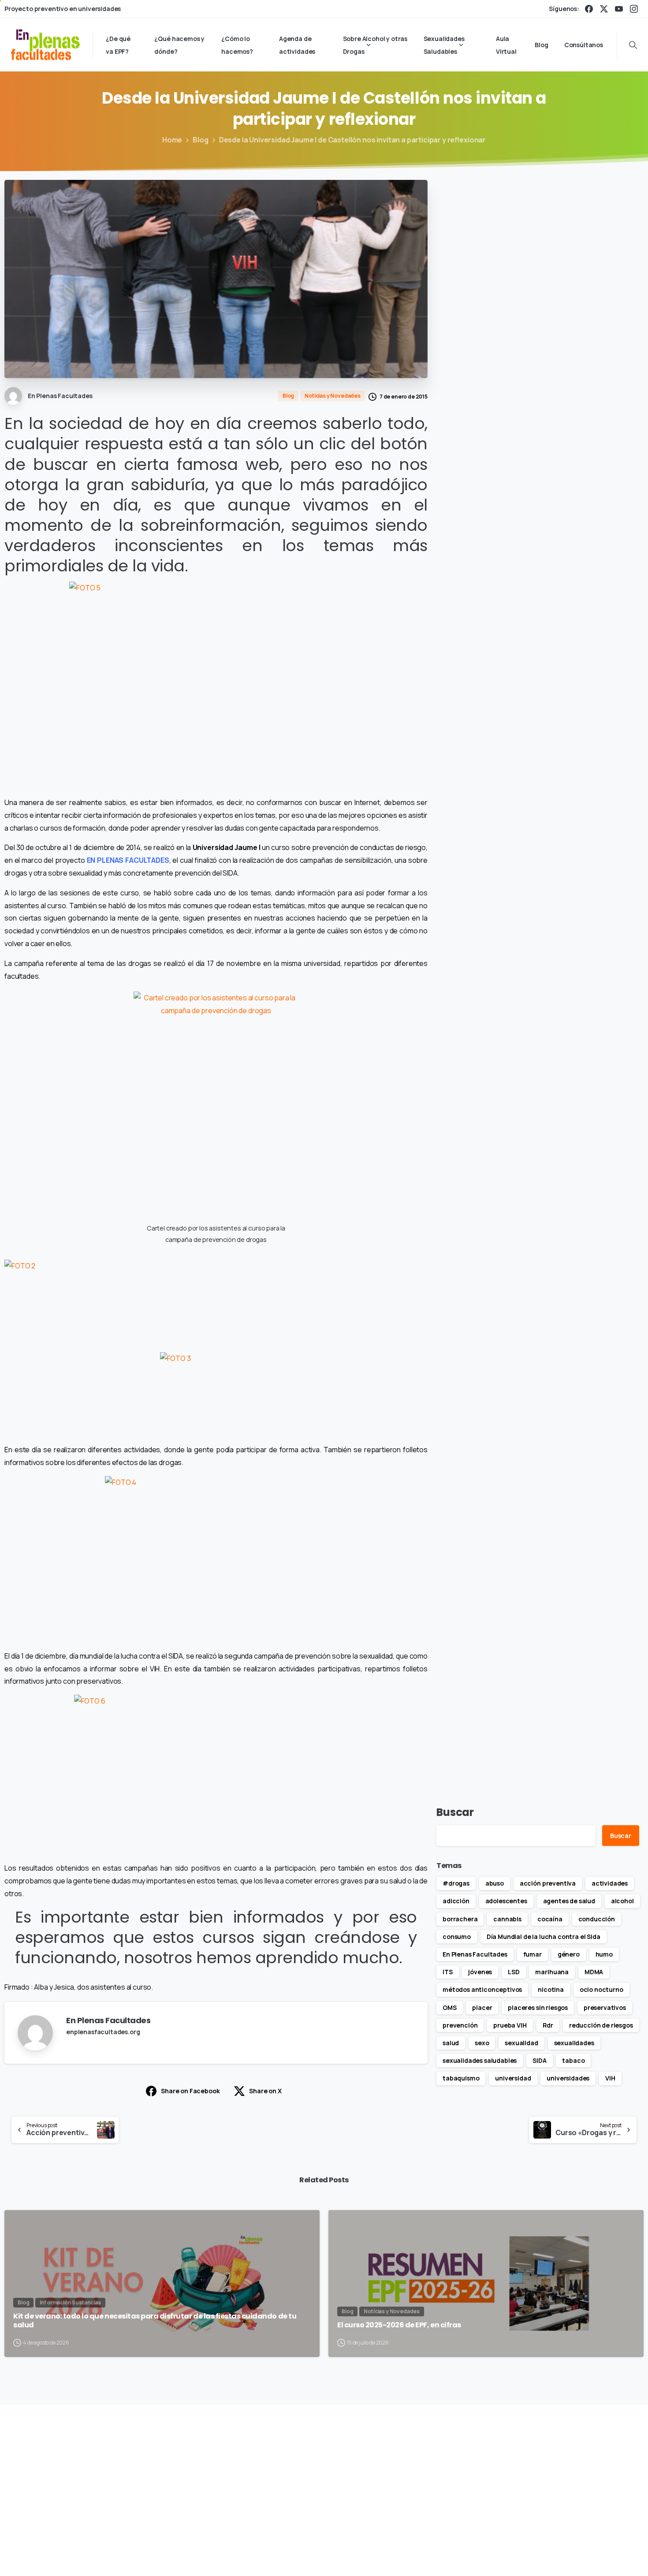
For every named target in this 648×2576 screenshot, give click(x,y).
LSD (514, 1972)
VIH (610, 2078)
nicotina (551, 1989)
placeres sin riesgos (538, 2007)
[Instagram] (634, 9)
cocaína (550, 1919)
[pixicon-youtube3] (561, 2470)
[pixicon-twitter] (520, 2470)
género (569, 1954)
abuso (495, 1883)
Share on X (265, 2091)
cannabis (507, 1919)
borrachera (460, 1919)
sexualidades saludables (480, 2060)
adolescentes (506, 1901)
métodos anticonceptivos (482, 1989)
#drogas (456, 1883)
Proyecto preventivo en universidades (63, 9)
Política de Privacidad (452, 2556)
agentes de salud (569, 1901)
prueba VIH (510, 2025)
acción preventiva (548, 1883)
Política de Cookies (522, 2556)
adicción (456, 1901)
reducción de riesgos (601, 2025)
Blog (200, 140)
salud (451, 2043)
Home (172, 140)
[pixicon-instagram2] (540, 2470)
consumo (457, 1937)
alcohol (622, 1901)
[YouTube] (619, 9)
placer (482, 2007)
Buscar (455, 1812)
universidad (513, 2078)
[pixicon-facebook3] (500, 2470)
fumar (533, 1954)
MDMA (594, 1972)
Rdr (548, 2025)
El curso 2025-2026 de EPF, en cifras (399, 2325)
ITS (448, 1972)
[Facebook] (589, 9)
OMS (450, 2007)
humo (604, 1954)
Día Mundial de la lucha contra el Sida (544, 1937)
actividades (610, 1883)
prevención (460, 2025)
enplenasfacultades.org (103, 2032)
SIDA (539, 2060)
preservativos (605, 2007)
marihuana (552, 1972)
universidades (568, 2078)
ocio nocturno (601, 1989)
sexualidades (574, 2043)
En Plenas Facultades (475, 1954)
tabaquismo (461, 2078)
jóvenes (480, 1972)
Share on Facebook (190, 2091)
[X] (604, 9)
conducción (597, 1919)
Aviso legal (395, 2556)
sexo (482, 2043)
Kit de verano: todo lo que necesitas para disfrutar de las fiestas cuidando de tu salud (155, 2321)
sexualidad (521, 2043)
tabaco (573, 2060)
